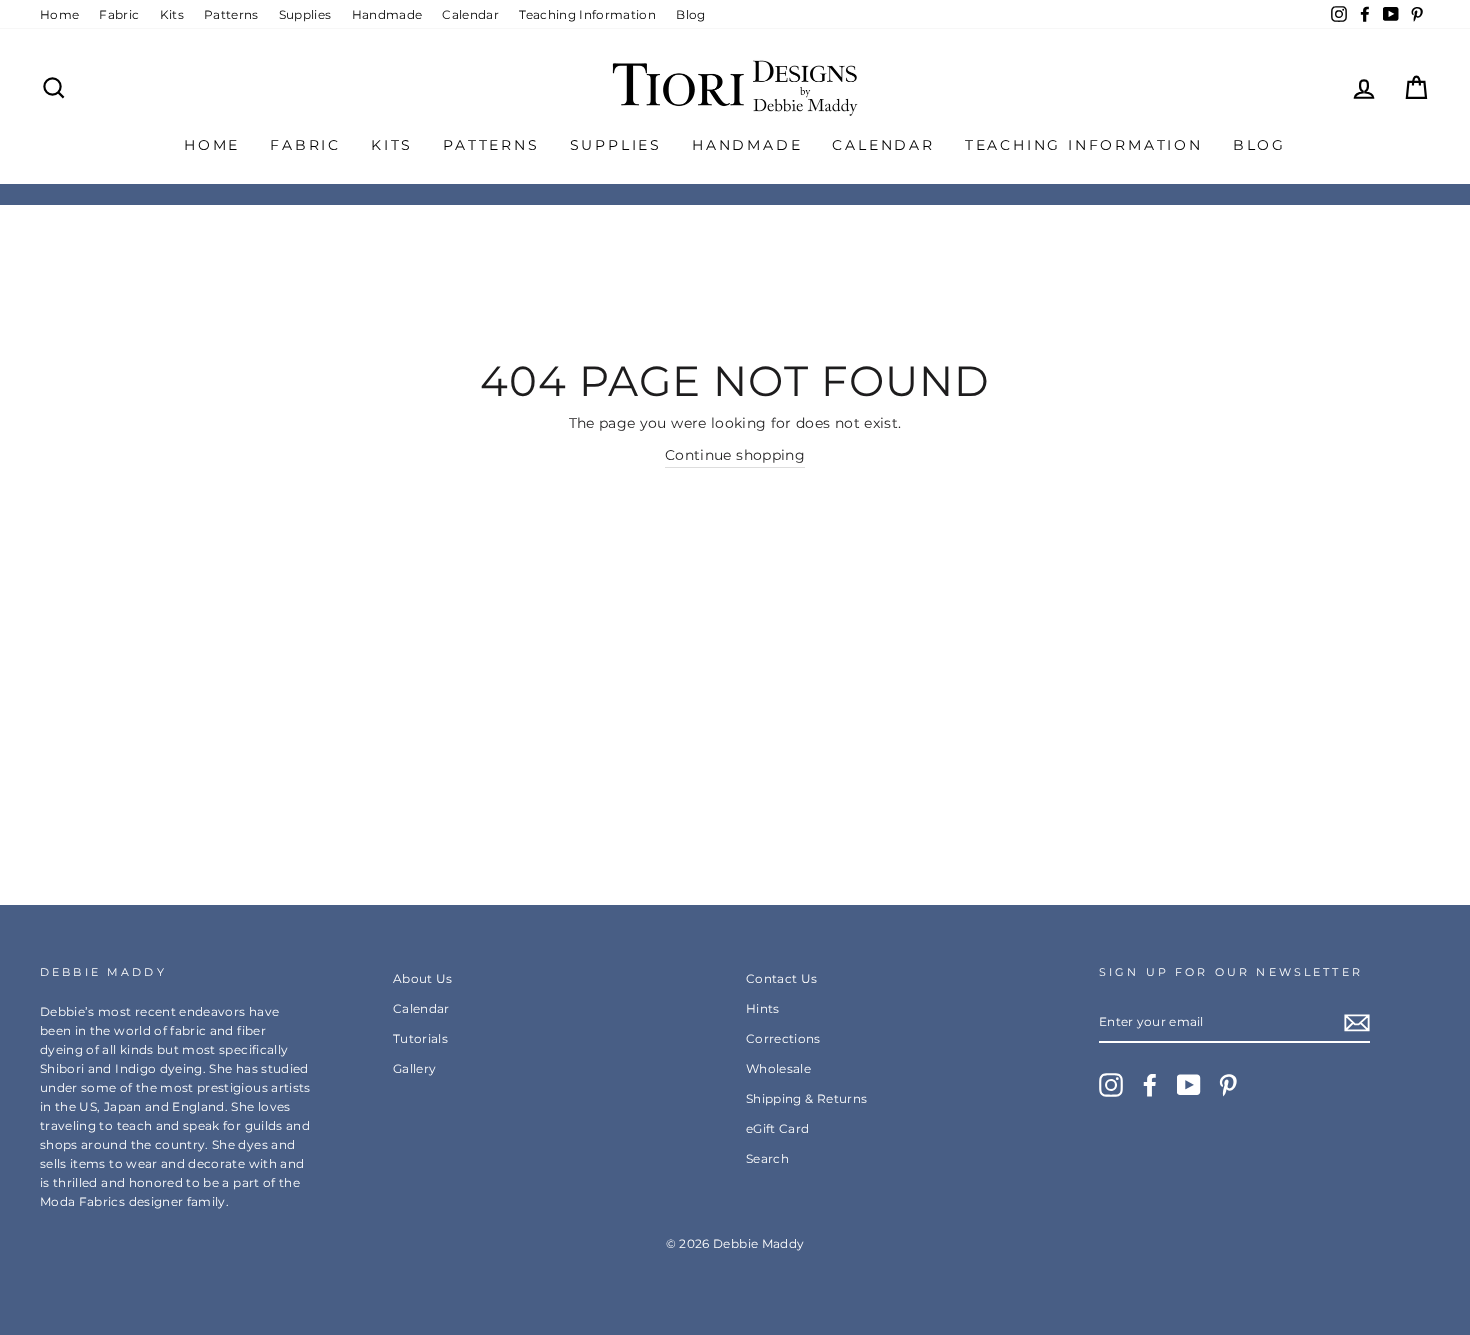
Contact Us (782, 978)
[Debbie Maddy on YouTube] (1189, 1085)
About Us (423, 978)
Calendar (470, 14)
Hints (763, 1008)
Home (59, 14)
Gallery (414, 1068)
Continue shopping (735, 455)
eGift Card (778, 1128)
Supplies (305, 14)
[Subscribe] (1357, 1022)
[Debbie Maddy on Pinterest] (1228, 1085)
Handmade (387, 14)
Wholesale (778, 1068)
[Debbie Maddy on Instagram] (1111, 1085)
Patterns (231, 14)
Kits (172, 14)
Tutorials (420, 1038)
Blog (690, 14)
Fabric (119, 14)
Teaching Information (587, 14)
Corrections (783, 1038)
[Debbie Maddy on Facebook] (1150, 1085)
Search (767, 1158)
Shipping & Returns (806, 1098)
